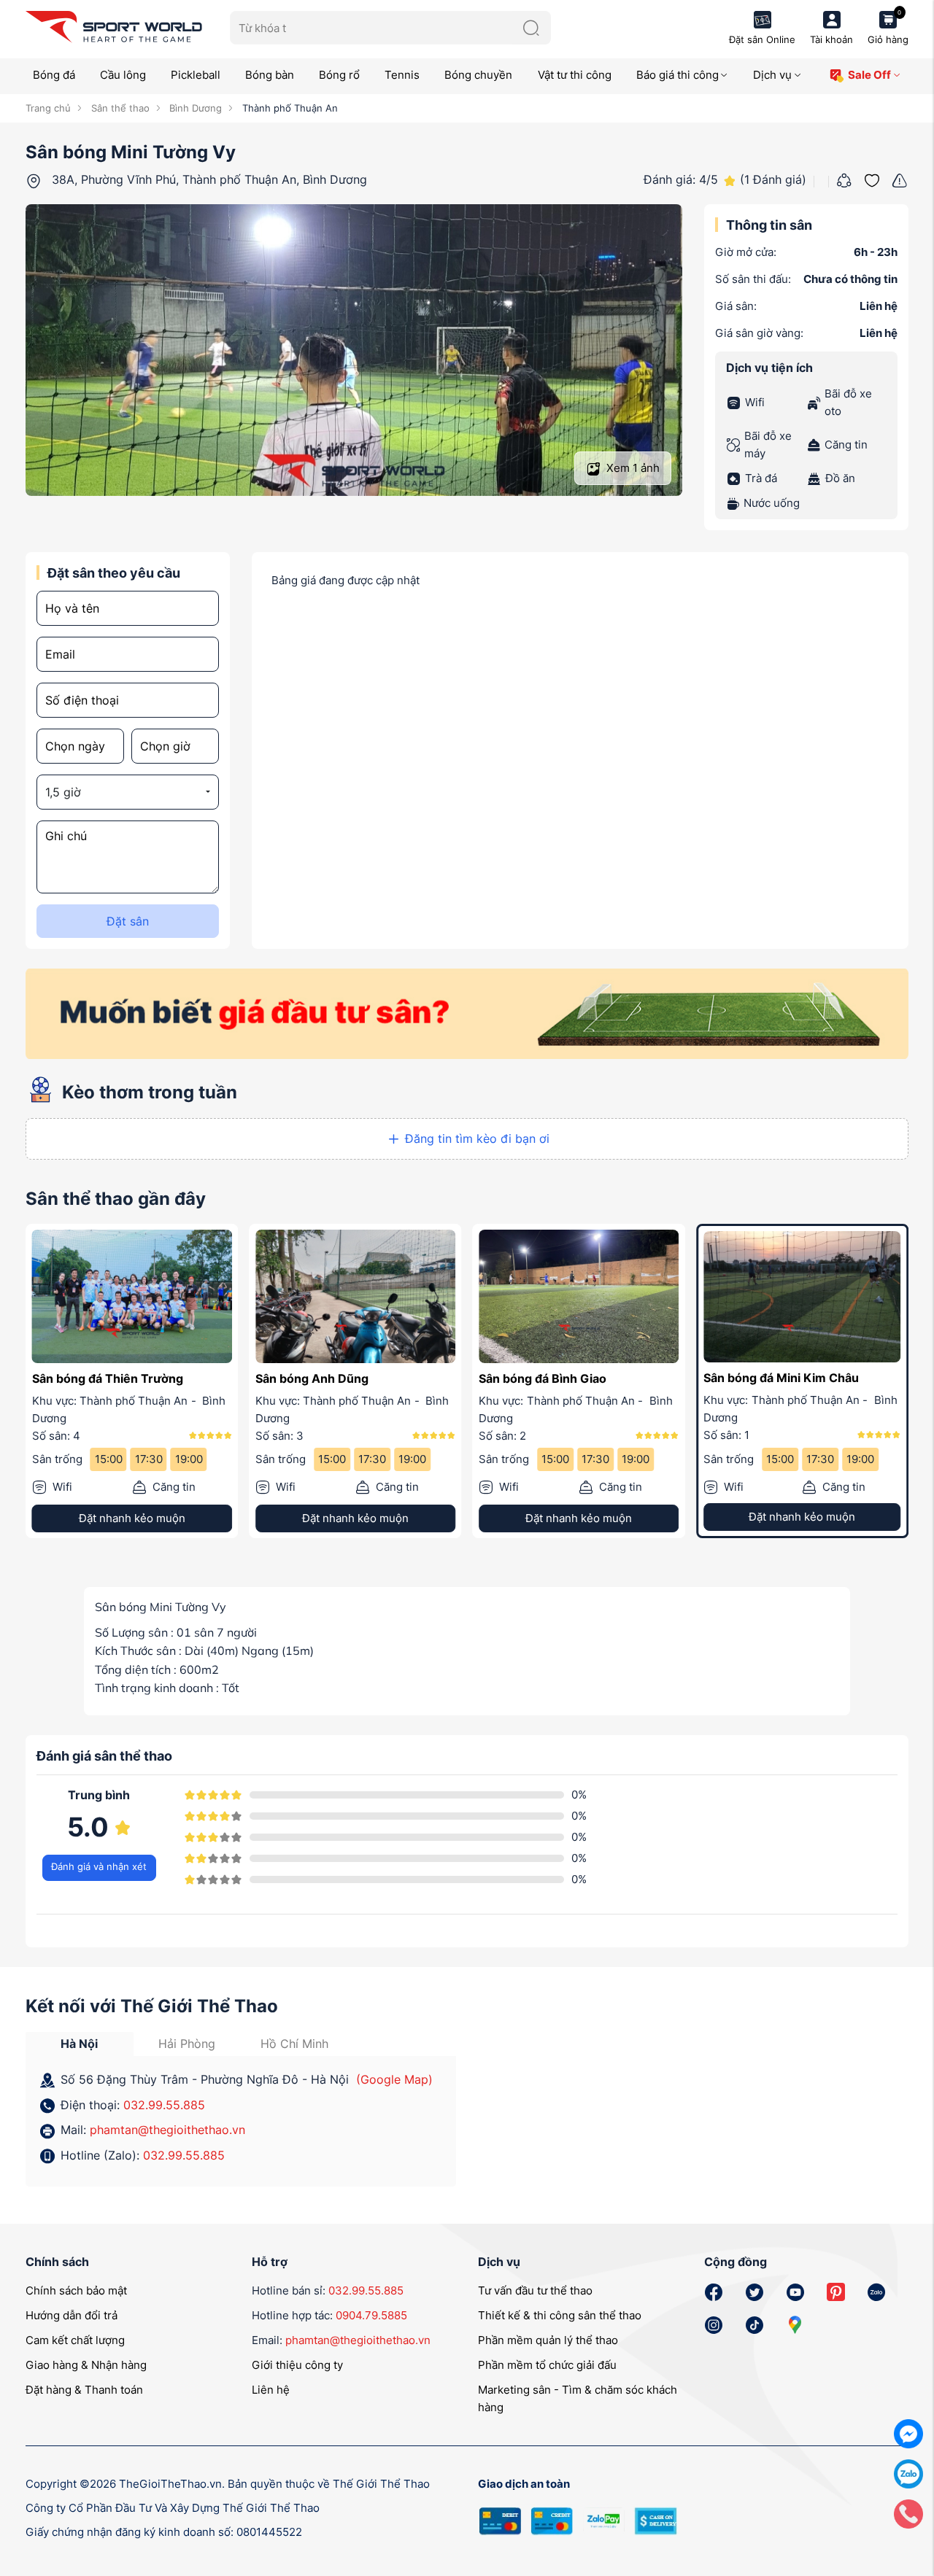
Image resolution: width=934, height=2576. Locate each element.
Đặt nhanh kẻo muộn (132, 1517)
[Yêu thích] (872, 179)
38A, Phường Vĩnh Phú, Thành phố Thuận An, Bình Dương (209, 179)
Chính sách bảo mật (76, 2290)
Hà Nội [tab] (79, 2043)
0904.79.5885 (371, 2315)
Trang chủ (48, 108)
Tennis (402, 75)
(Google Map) (394, 2079)
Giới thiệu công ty (297, 2364)
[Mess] (908, 2433)
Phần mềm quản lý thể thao (548, 2339)
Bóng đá (54, 75)
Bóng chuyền (478, 75)
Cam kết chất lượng (75, 2339)
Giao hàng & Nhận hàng (86, 2364)
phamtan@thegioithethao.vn (167, 2129)
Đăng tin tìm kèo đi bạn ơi (477, 1138)
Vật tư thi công (575, 75)
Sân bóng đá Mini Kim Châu (780, 1378)
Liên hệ (271, 2389)
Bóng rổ (339, 75)
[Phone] (908, 2513)
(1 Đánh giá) (773, 179)
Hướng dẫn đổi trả (72, 2315)
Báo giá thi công (678, 75)
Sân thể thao (119, 108)
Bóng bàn (270, 75)
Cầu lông (123, 75)
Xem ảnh (632, 468)
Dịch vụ (772, 75)
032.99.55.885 (164, 2103)
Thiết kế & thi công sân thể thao (560, 2315)
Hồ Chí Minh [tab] (294, 2043)
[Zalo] (908, 2473)
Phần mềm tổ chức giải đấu (547, 2364)
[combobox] (128, 792)
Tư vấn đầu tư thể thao (535, 2290)
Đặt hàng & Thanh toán (84, 2389)
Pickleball (196, 75)
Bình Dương (194, 108)
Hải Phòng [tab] (187, 2043)
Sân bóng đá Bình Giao (543, 1378)
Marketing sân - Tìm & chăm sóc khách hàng (578, 2398)
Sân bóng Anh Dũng (312, 1378)
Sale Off (869, 75)
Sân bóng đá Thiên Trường (108, 1378)
